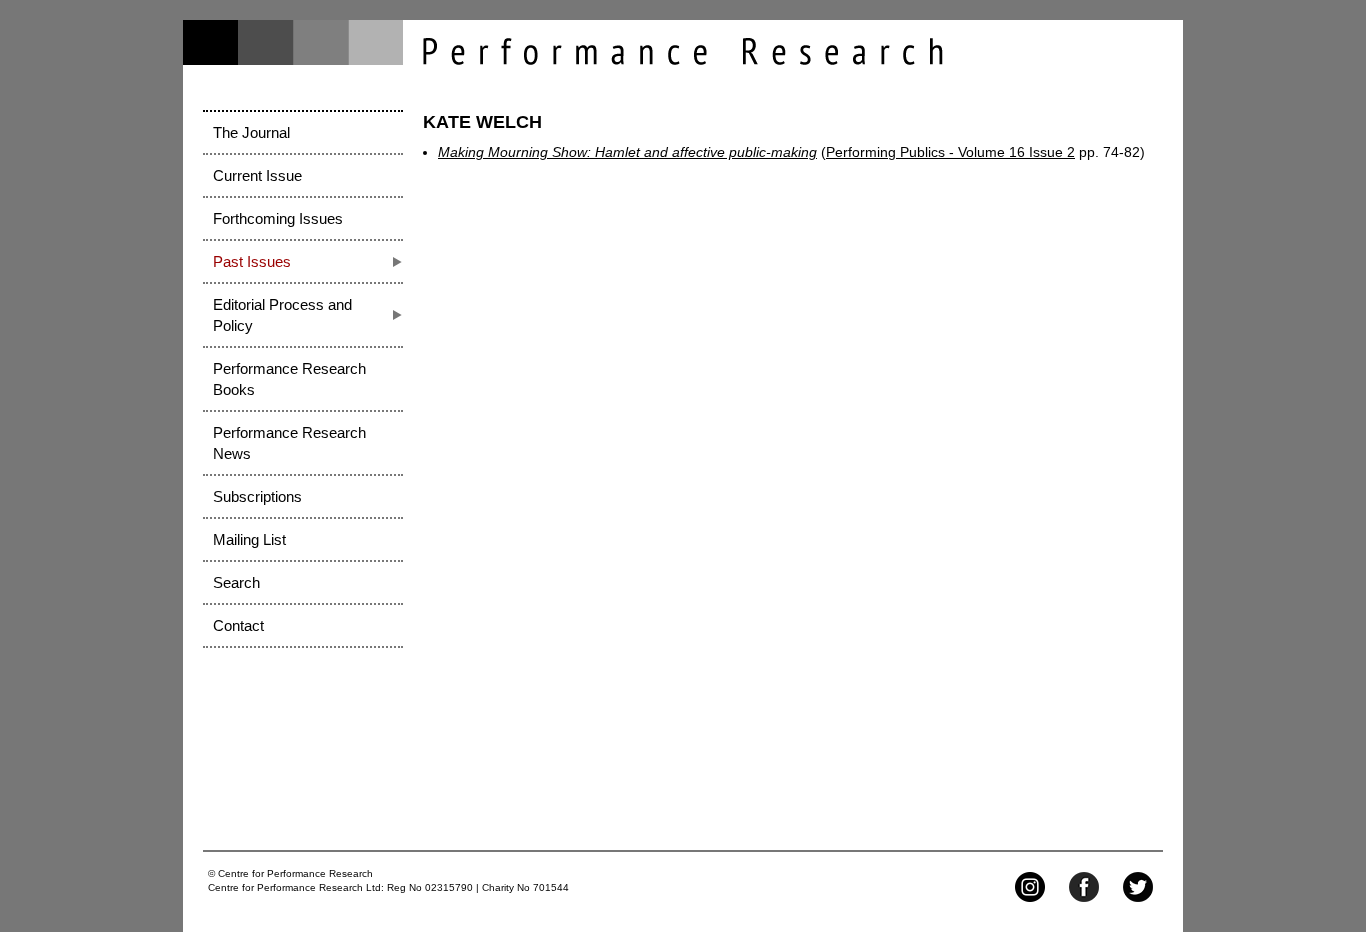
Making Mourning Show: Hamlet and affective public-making (627, 152)
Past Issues (252, 261)
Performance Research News (289, 443)
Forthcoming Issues (278, 218)
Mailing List (249, 539)
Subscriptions (257, 496)
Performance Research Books (289, 379)
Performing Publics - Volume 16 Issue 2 (950, 152)
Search (236, 582)
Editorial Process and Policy (282, 315)
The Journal (251, 132)
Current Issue (257, 175)
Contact (238, 625)
